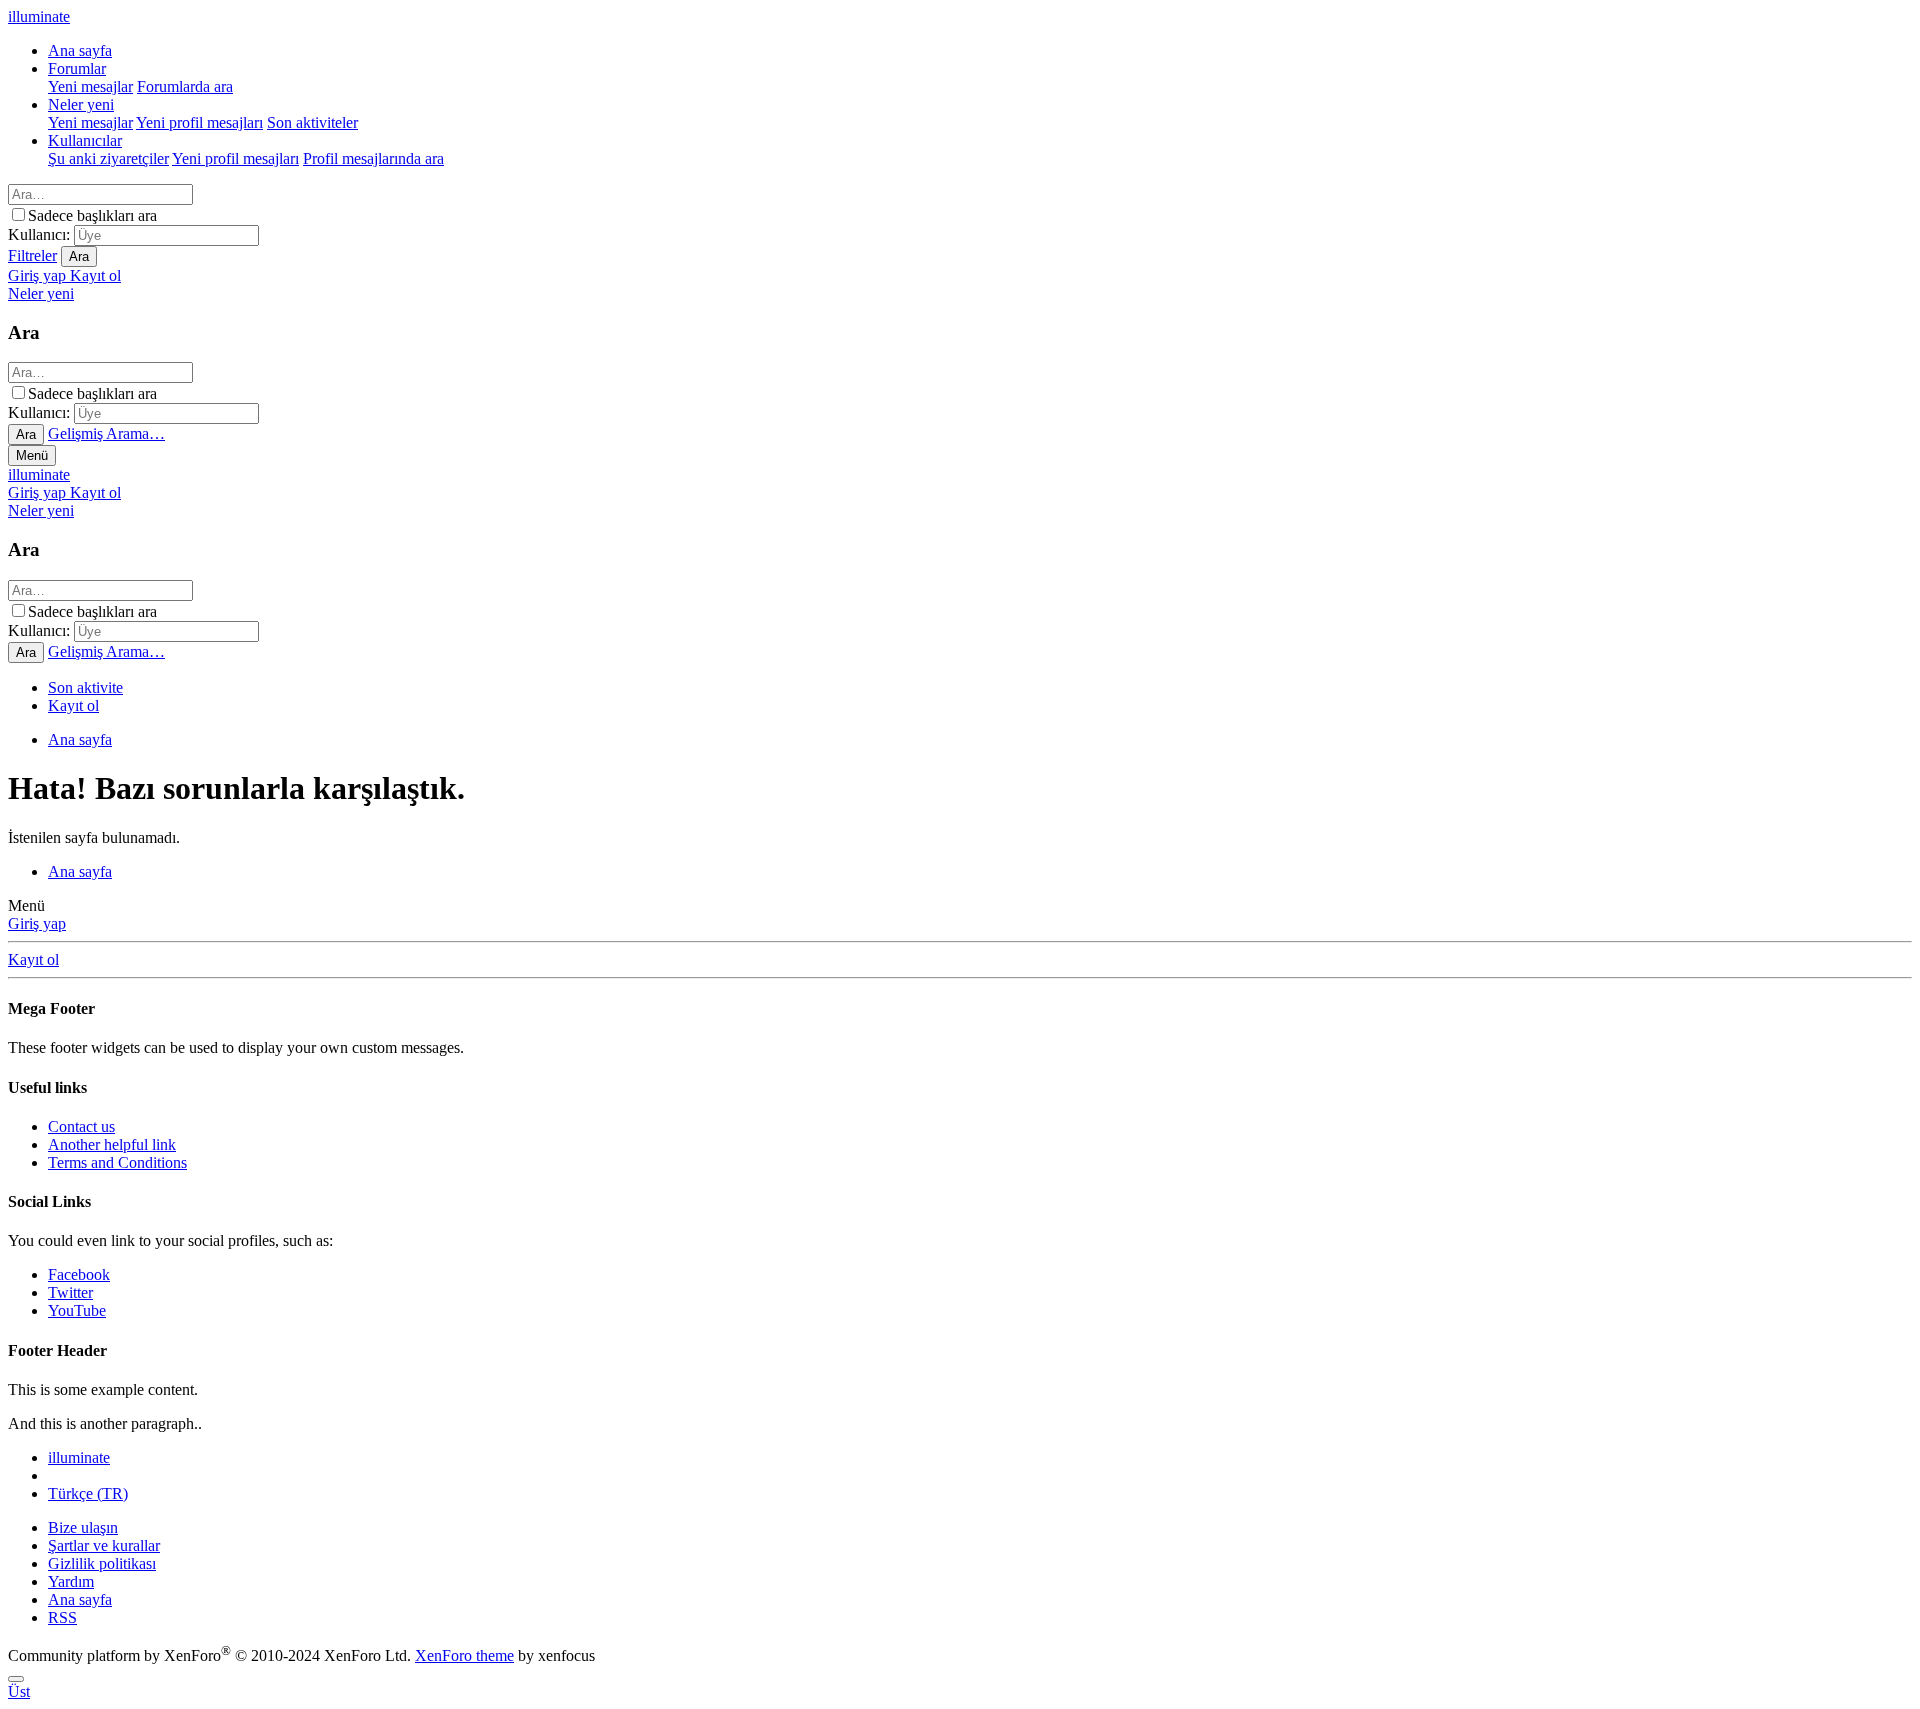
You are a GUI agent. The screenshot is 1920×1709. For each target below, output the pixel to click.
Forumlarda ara (185, 86)
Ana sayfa (80, 50)
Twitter (70, 1292)
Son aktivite (85, 687)
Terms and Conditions (117, 1162)
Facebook (79, 1274)
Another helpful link (112, 1144)
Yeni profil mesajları (199, 122)
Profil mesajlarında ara (373, 158)
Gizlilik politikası (102, 1563)
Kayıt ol (73, 705)
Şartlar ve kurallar (104, 1545)
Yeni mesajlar (90, 86)
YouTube (77, 1310)
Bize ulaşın (83, 1527)
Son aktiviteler (312, 122)
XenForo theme (464, 1655)
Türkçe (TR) (88, 1493)
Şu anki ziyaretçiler (108, 158)
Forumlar (77, 68)
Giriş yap (37, 923)
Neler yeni (81, 104)
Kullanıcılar (85, 140)
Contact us (81, 1126)
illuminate (39, 474)
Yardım (71, 1581)
